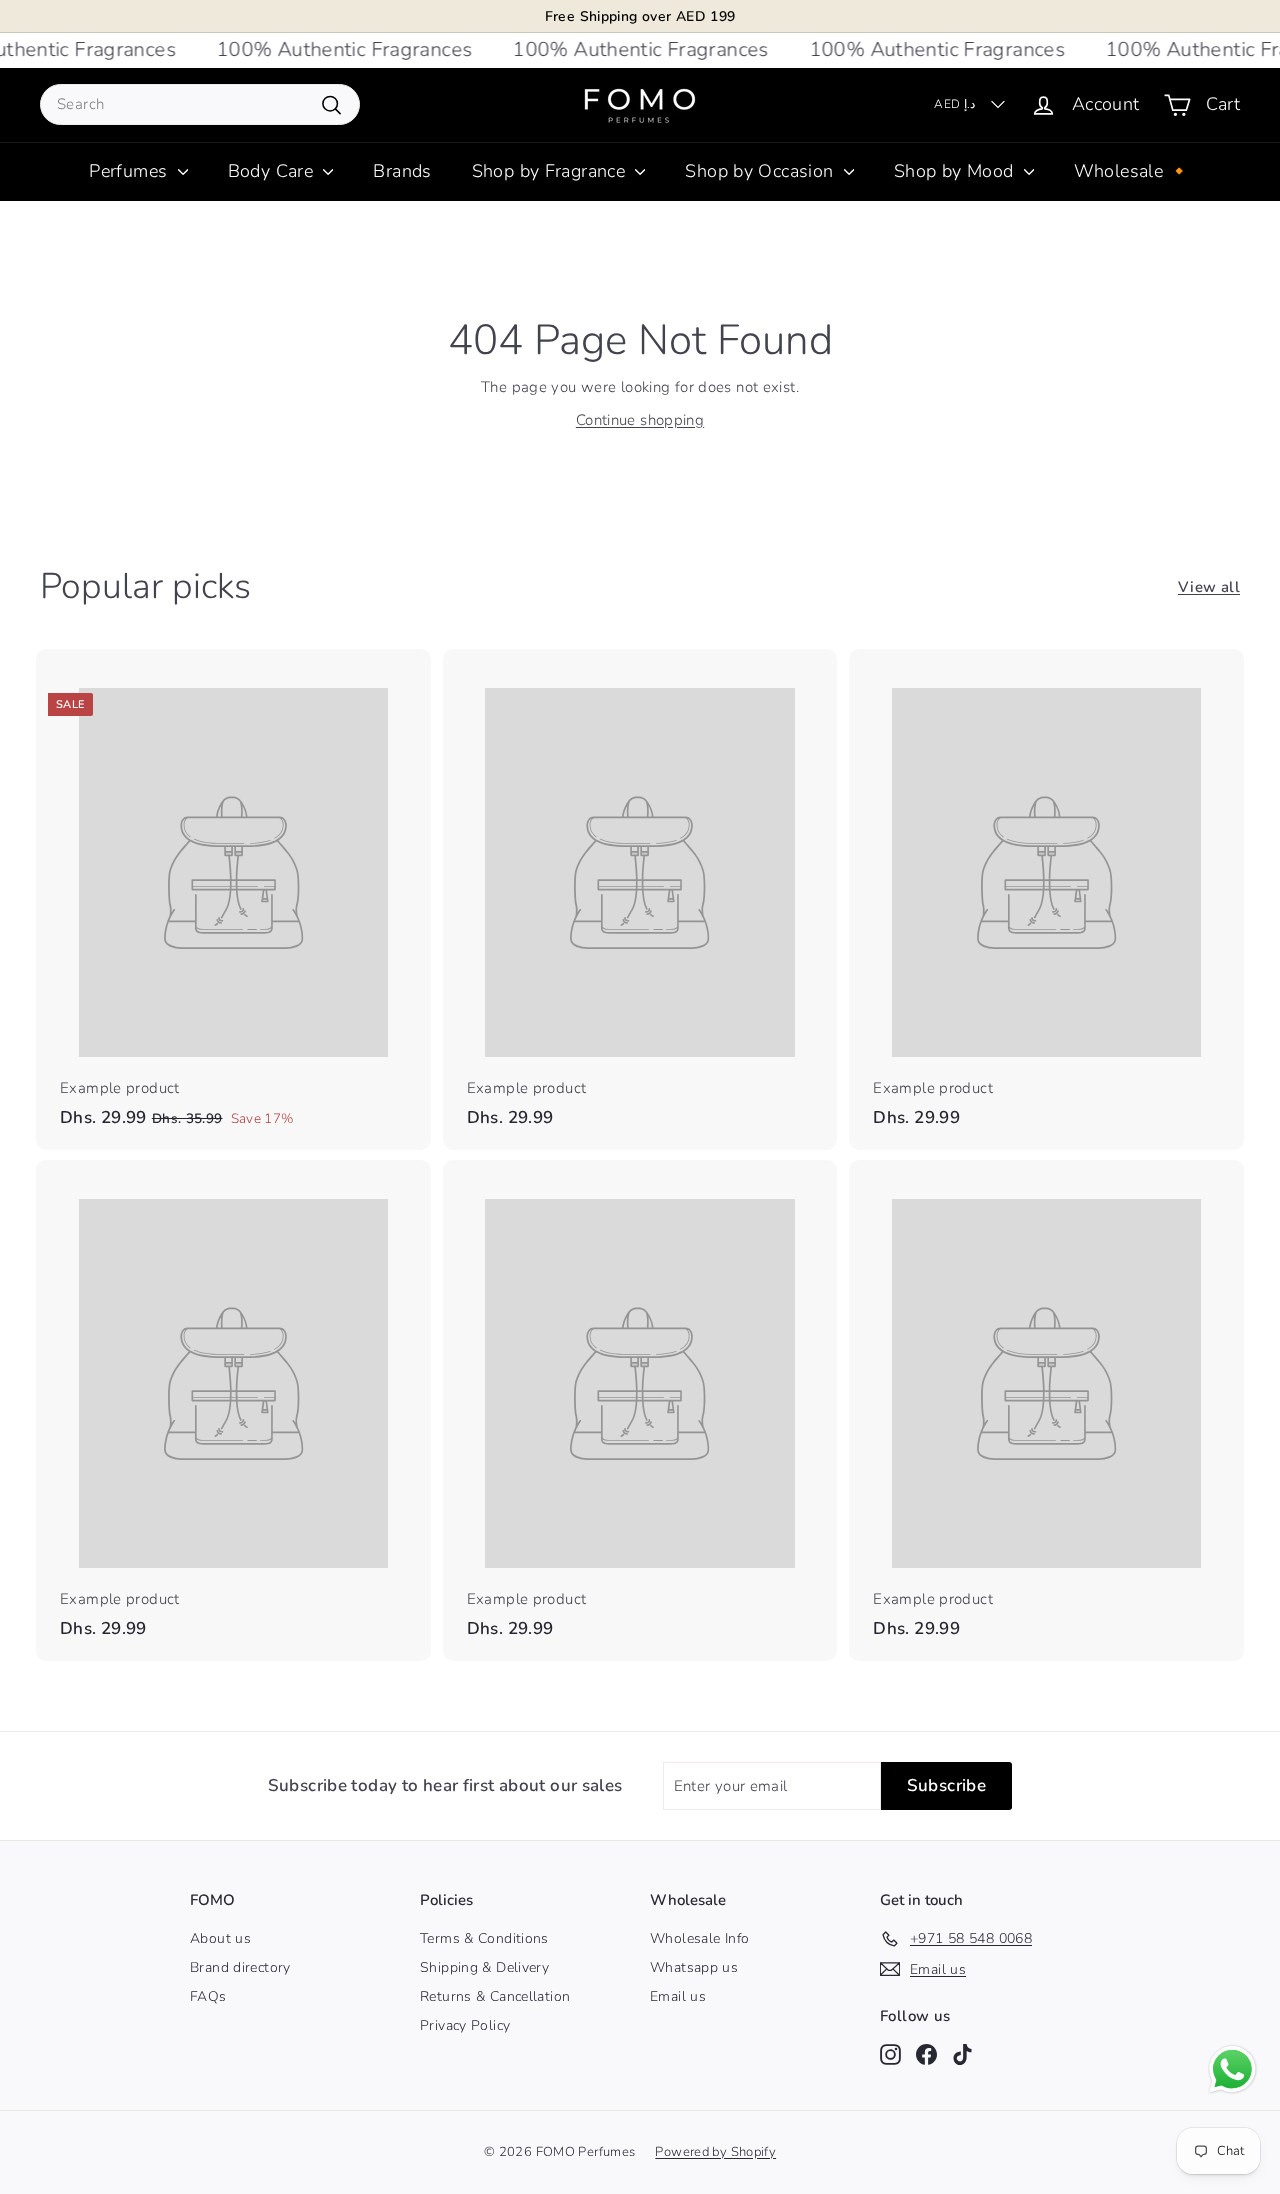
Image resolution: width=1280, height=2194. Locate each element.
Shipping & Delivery (484, 1967)
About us (220, 1938)
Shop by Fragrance (551, 171)
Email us (678, 1996)
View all (1209, 587)
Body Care (273, 171)
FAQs (208, 1996)
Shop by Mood (956, 171)
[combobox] (200, 104)
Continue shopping (640, 420)
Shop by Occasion (761, 171)
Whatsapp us (694, 1967)
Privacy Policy (465, 2025)
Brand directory (240, 1967)
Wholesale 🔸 (1132, 171)
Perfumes (130, 171)
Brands (402, 171)
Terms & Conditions (484, 1938)
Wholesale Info (699, 1938)
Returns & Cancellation (495, 1996)
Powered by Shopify (715, 2152)
